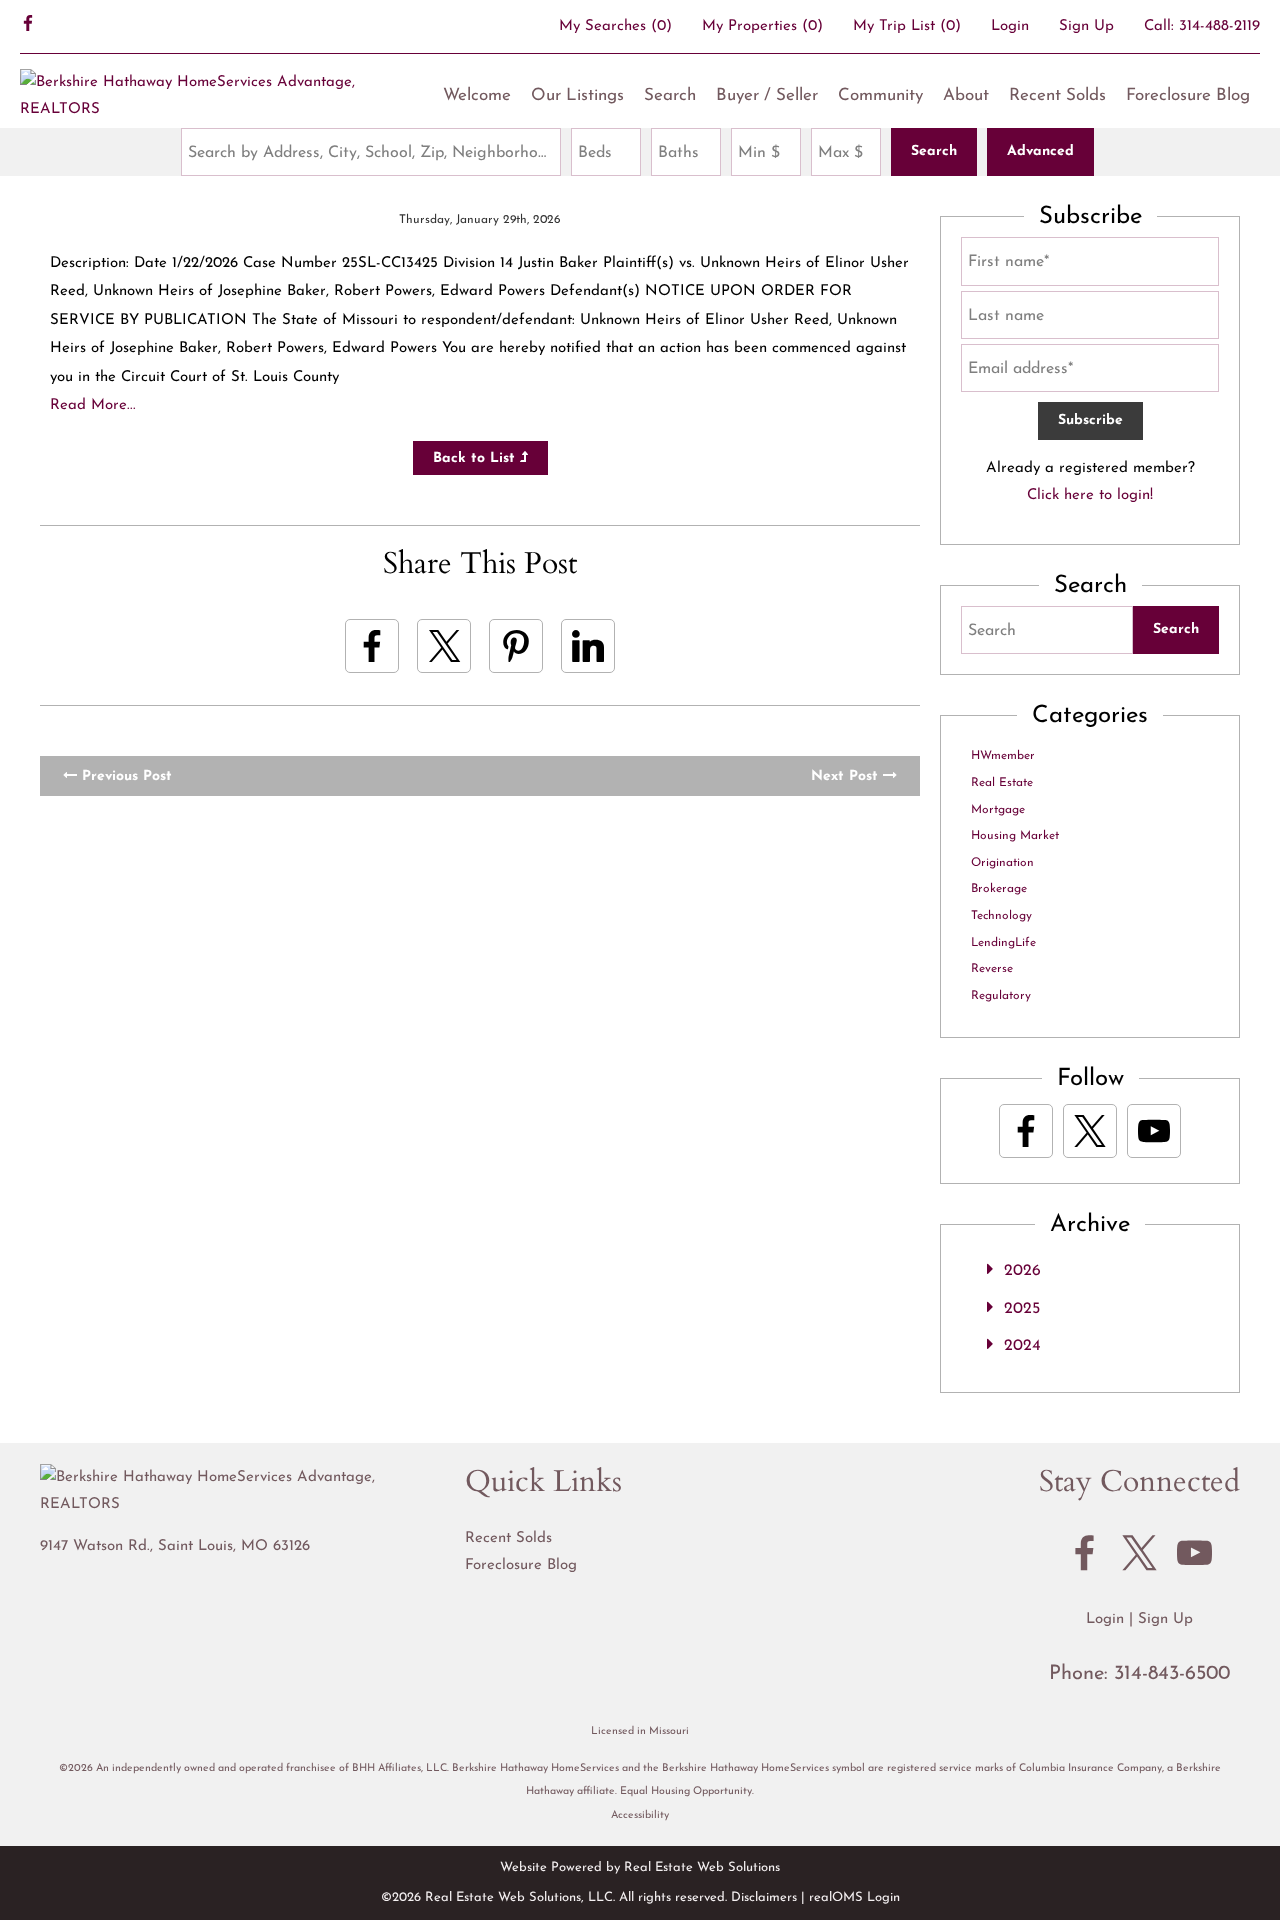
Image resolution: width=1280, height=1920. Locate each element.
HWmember (1003, 756)
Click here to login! (1090, 495)
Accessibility (640, 1815)
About (966, 95)
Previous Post (124, 776)
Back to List (476, 458)
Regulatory (1001, 996)
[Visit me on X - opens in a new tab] (1090, 1131)
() (615, 26)
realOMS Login (854, 1897)
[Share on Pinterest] (516, 646)
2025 (1022, 1309)
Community (880, 95)
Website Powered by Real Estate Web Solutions (640, 1867)
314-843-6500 (1172, 1674)
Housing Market (1015, 836)
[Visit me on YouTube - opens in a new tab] (1154, 1131)
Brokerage (999, 889)
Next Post (847, 776)
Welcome (477, 95)
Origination (1002, 863)
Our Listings (577, 95)
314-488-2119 (1219, 26)
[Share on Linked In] (588, 646)
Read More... (93, 405)
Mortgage (998, 810)
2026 (1022, 1271)
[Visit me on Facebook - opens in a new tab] (28, 26)
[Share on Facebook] (372, 646)
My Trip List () (907, 26)
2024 (1022, 1346)
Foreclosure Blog (1188, 95)
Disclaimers (764, 1897)
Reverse (992, 969)
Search (670, 95)
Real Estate (1002, 783)
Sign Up (1086, 26)
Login (1010, 26)
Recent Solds (1057, 95)
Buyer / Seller (767, 95)
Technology (1001, 916)
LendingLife (1003, 943)
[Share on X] (444, 646)
